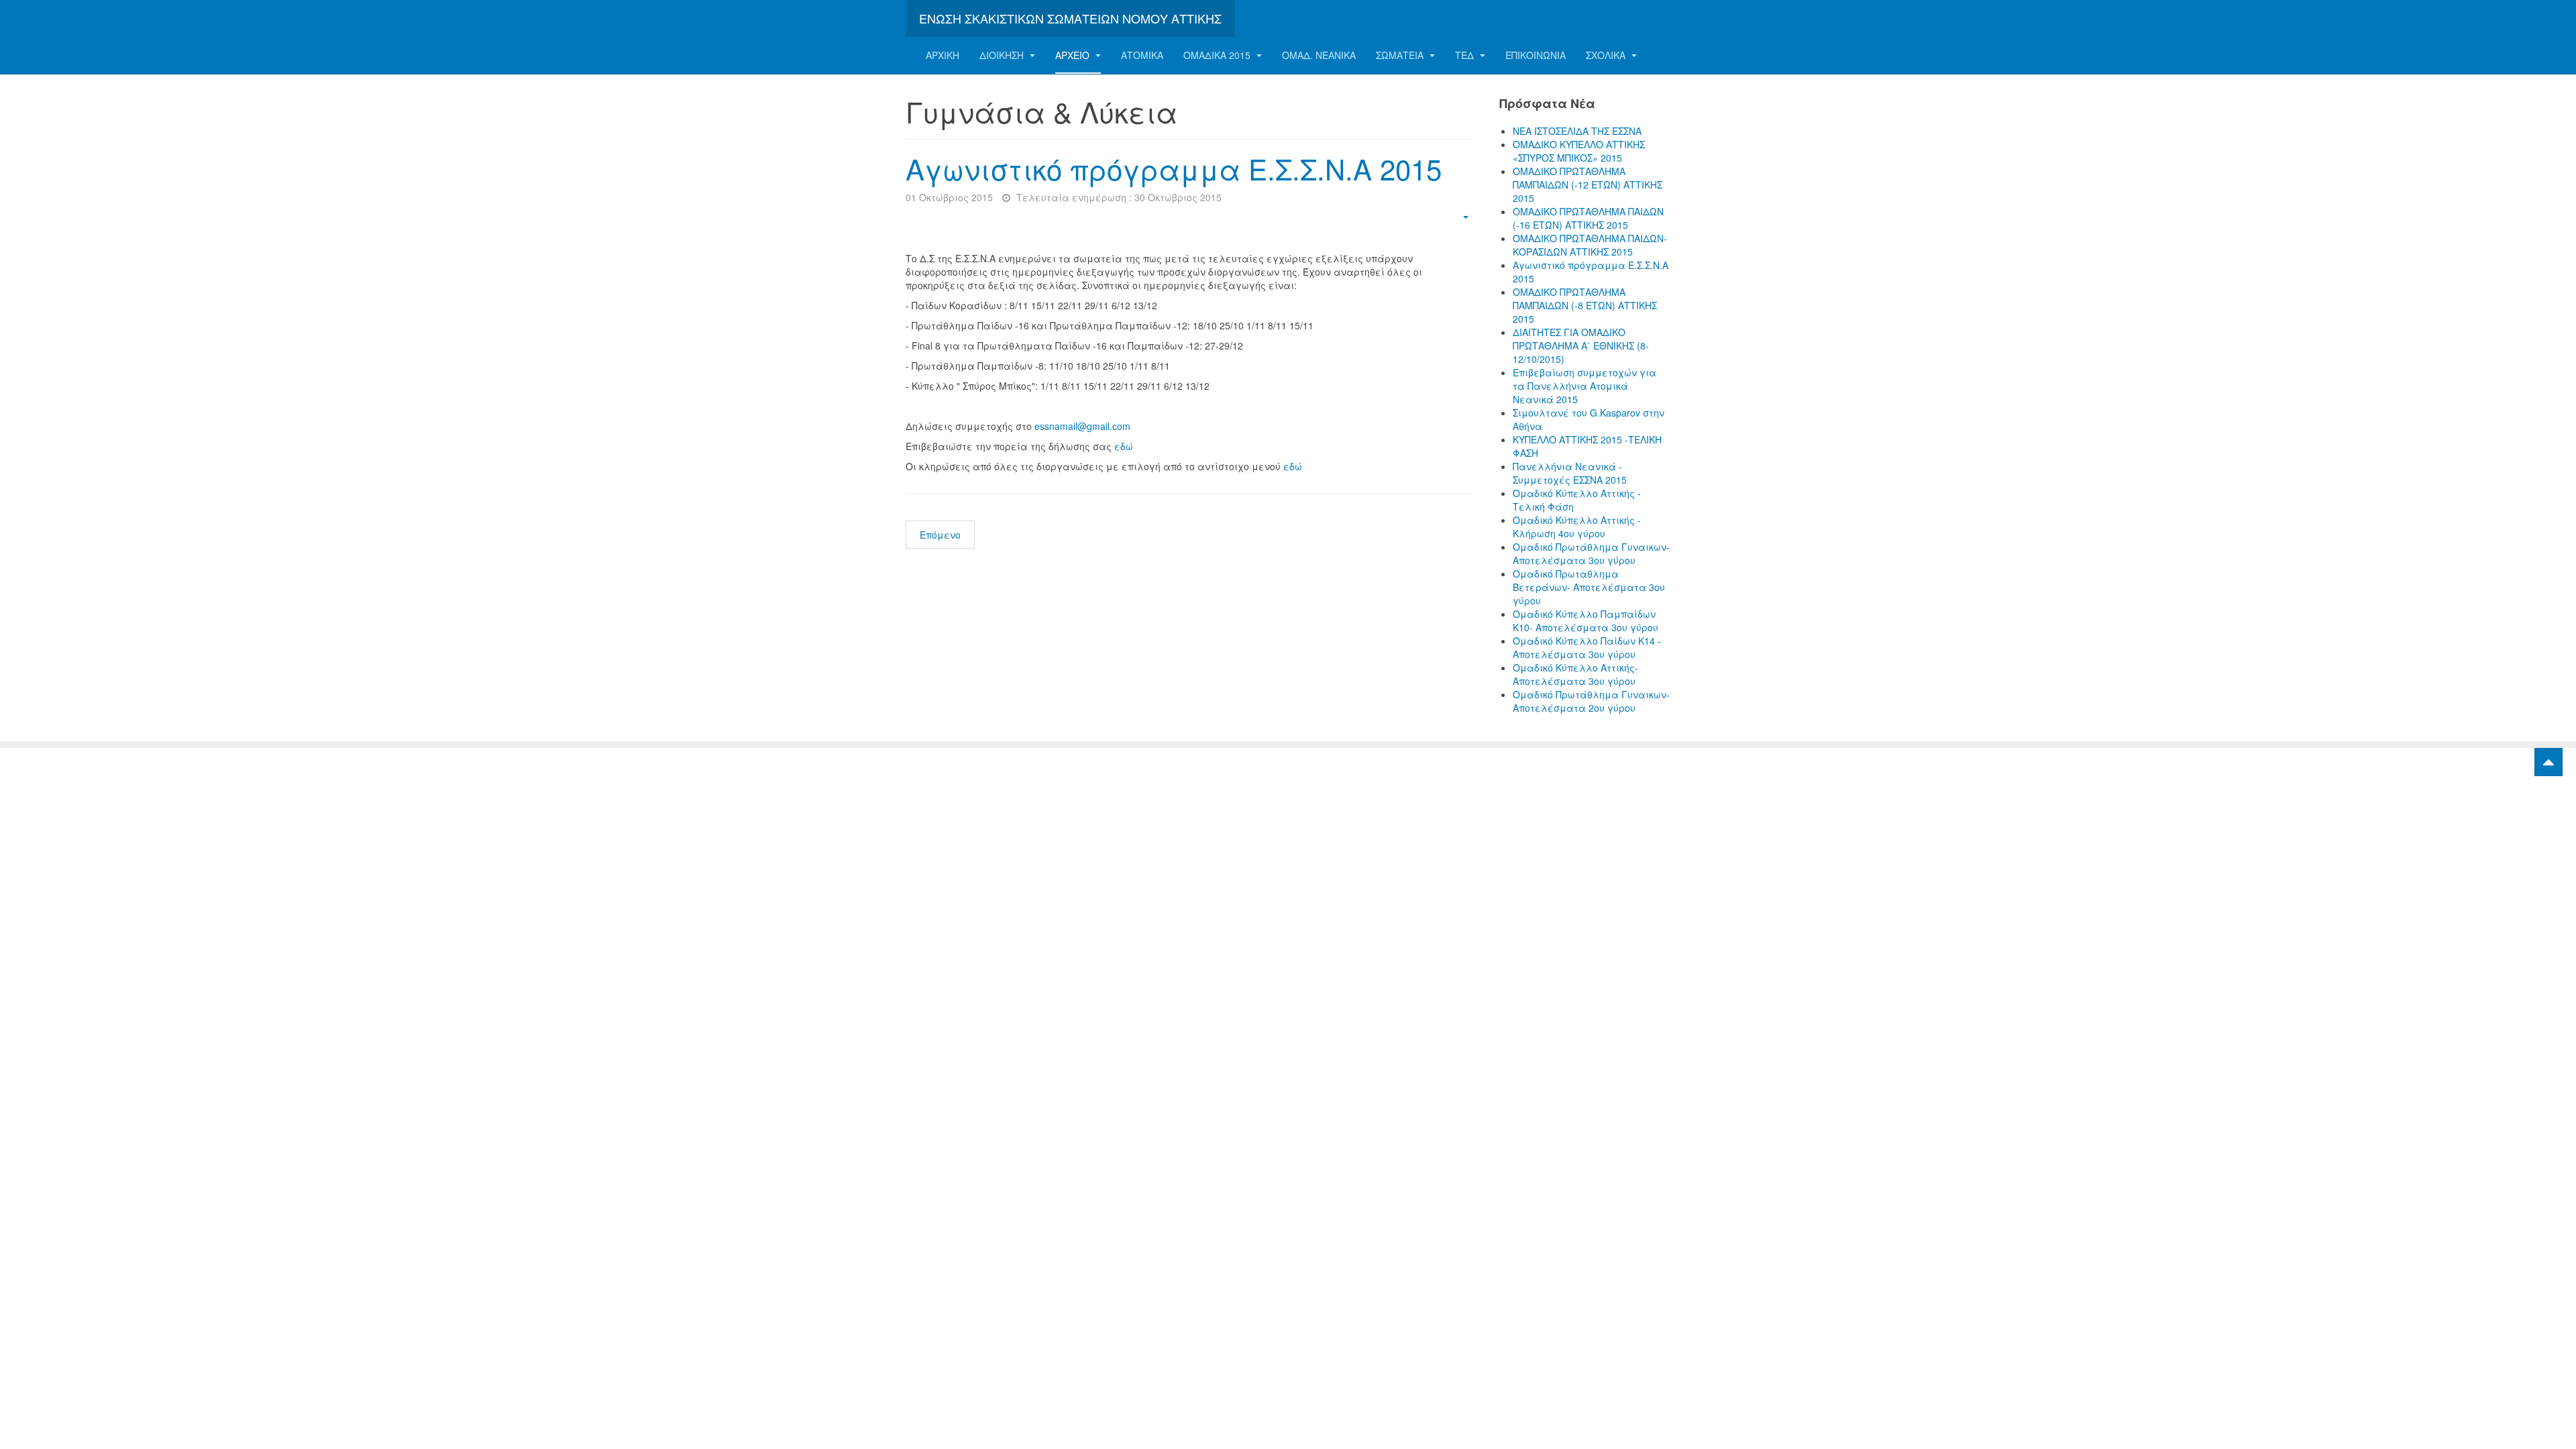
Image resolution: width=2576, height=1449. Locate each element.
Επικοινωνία (1536, 55)
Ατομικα (1142, 55)
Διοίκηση (1003, 55)
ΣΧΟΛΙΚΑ (1607, 55)
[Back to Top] (2548, 762)
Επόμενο (940, 535)
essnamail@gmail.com (1082, 426)
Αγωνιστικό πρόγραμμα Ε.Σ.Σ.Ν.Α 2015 (1174, 168)
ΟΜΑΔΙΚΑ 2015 (1218, 55)
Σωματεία (1401, 55)
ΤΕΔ (1466, 55)
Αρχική (943, 55)
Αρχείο (1074, 55)
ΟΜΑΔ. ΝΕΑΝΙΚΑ (1319, 55)
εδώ (1124, 446)
